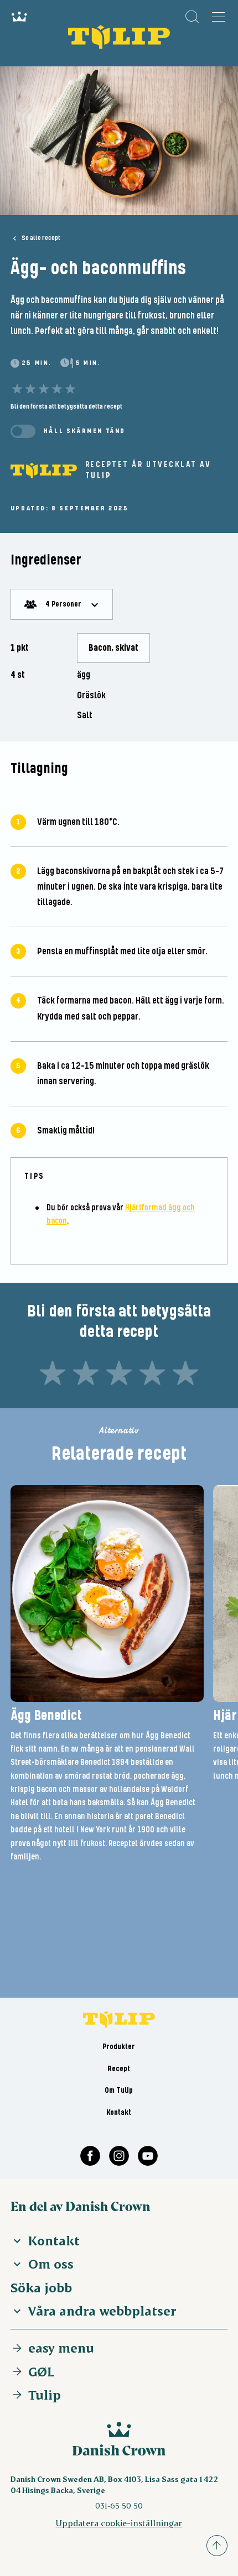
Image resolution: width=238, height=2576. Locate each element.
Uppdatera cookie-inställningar (119, 2523)
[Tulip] (44, 471)
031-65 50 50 (119, 2506)
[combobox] (62, 604)
